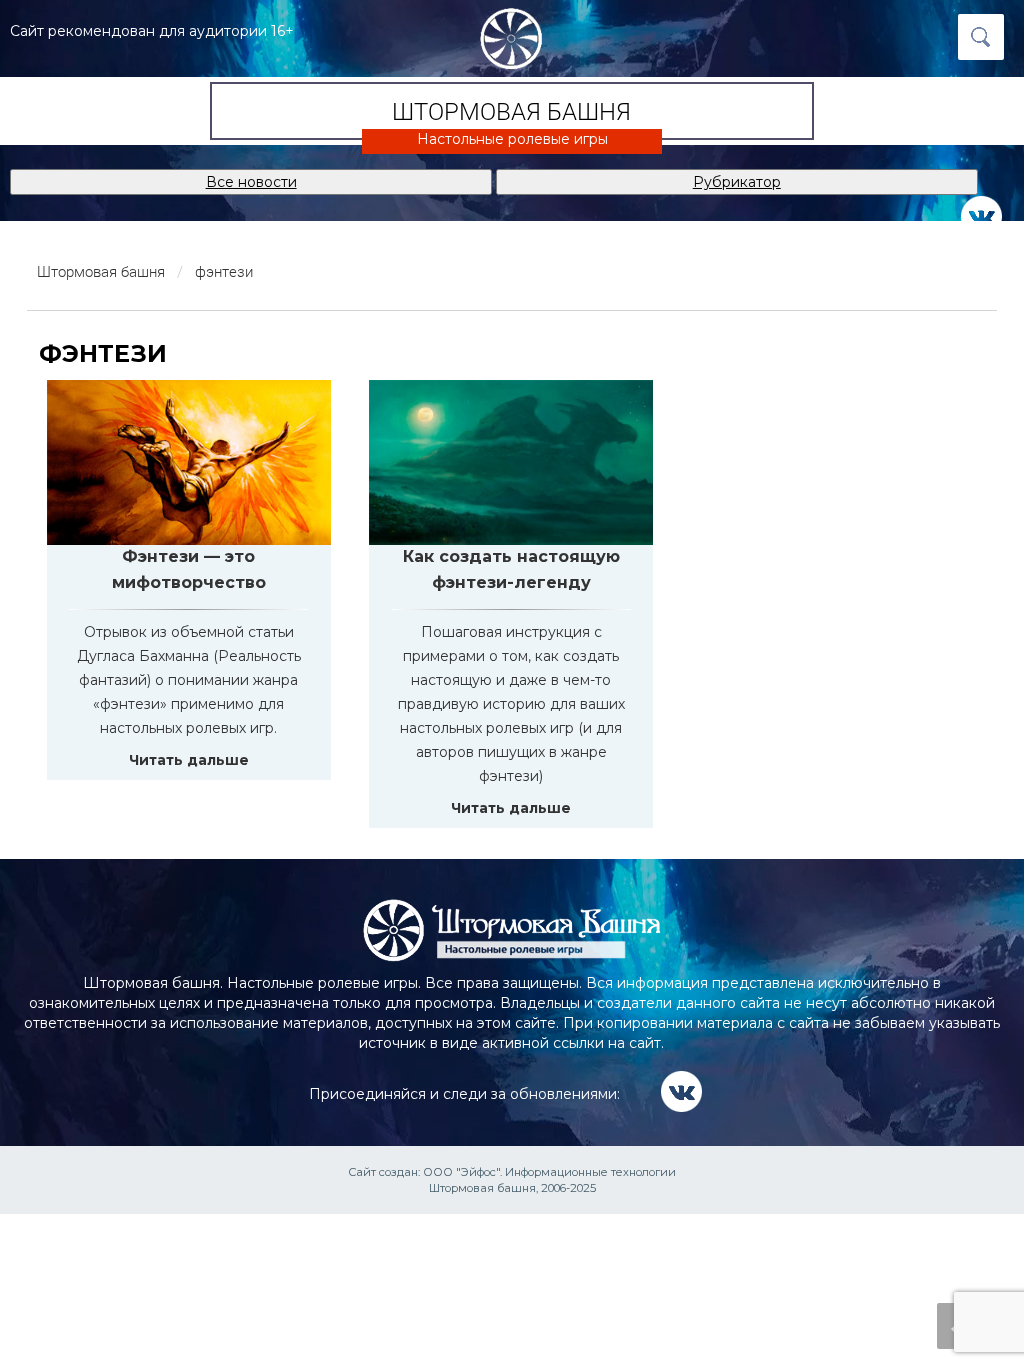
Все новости (251, 182)
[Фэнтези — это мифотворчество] (189, 462)
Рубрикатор (737, 182)
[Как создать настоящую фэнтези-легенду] (511, 462)
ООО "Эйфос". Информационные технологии (549, 1172)
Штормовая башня (511, 111)
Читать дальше (189, 760)
